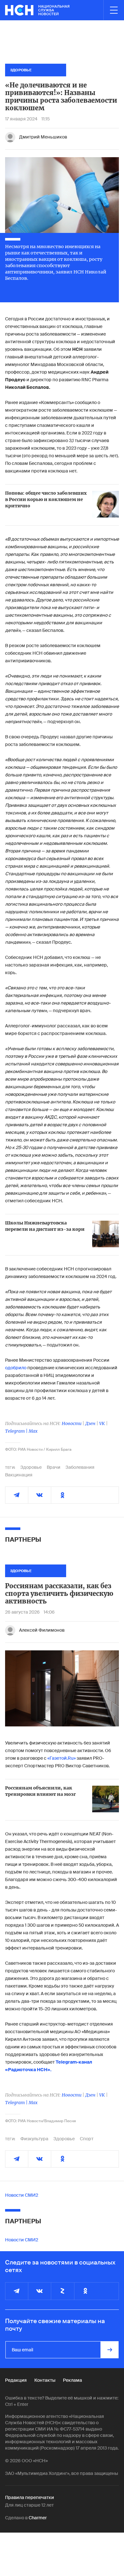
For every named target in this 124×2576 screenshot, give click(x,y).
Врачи (54, 1467)
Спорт (87, 2139)
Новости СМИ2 (22, 2195)
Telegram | (17, 1431)
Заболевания (80, 1467)
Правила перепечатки (30, 2497)
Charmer (38, 2518)
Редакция (16, 2380)
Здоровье (31, 1467)
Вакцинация (19, 1475)
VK (102, 1423)
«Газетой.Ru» (62, 1758)
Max (33, 1431)
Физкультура (34, 2139)
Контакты (45, 2380)
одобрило (16, 1368)
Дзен (90, 1423)
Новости (72, 1423)
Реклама (72, 2380)
